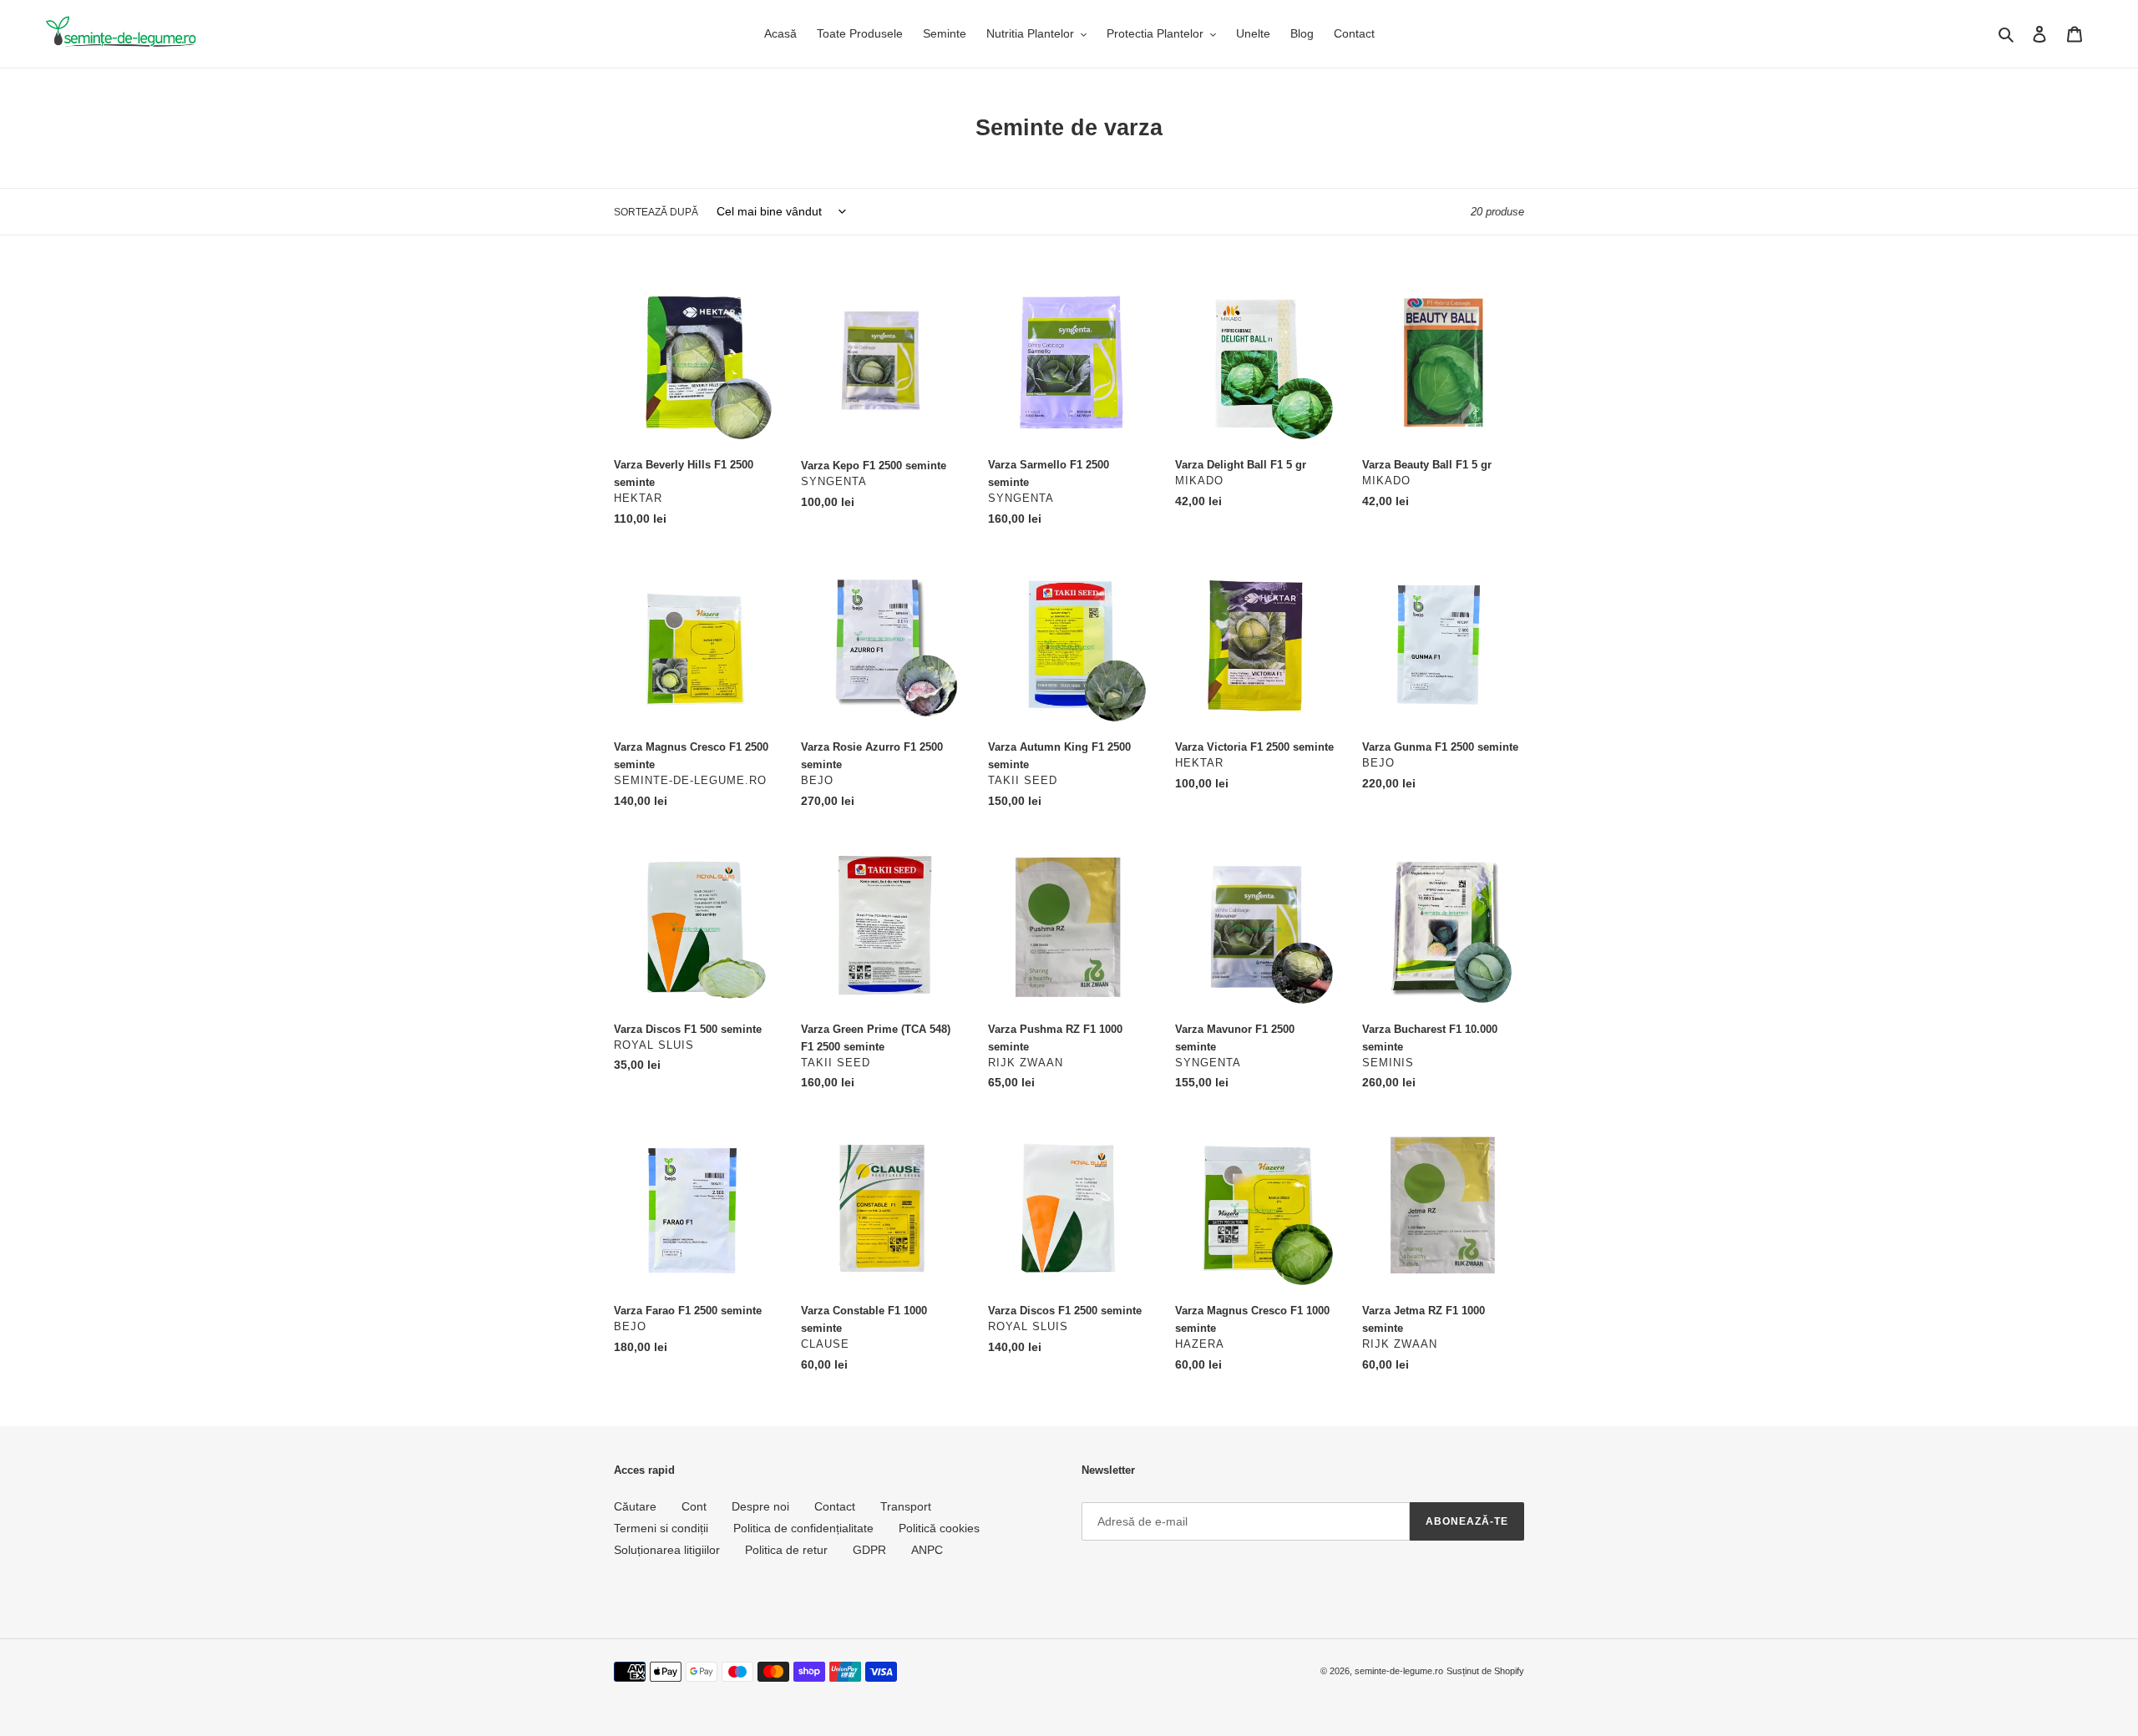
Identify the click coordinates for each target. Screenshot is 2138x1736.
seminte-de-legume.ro (1399, 1671)
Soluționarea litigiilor (667, 1550)
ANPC (927, 1550)
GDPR (869, 1550)
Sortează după (656, 212)
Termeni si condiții (661, 1528)
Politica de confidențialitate (803, 1528)
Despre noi (760, 1506)
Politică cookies (939, 1528)
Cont (694, 1506)
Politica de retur (786, 1550)
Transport (906, 1506)
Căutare (635, 1506)
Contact (835, 1506)
